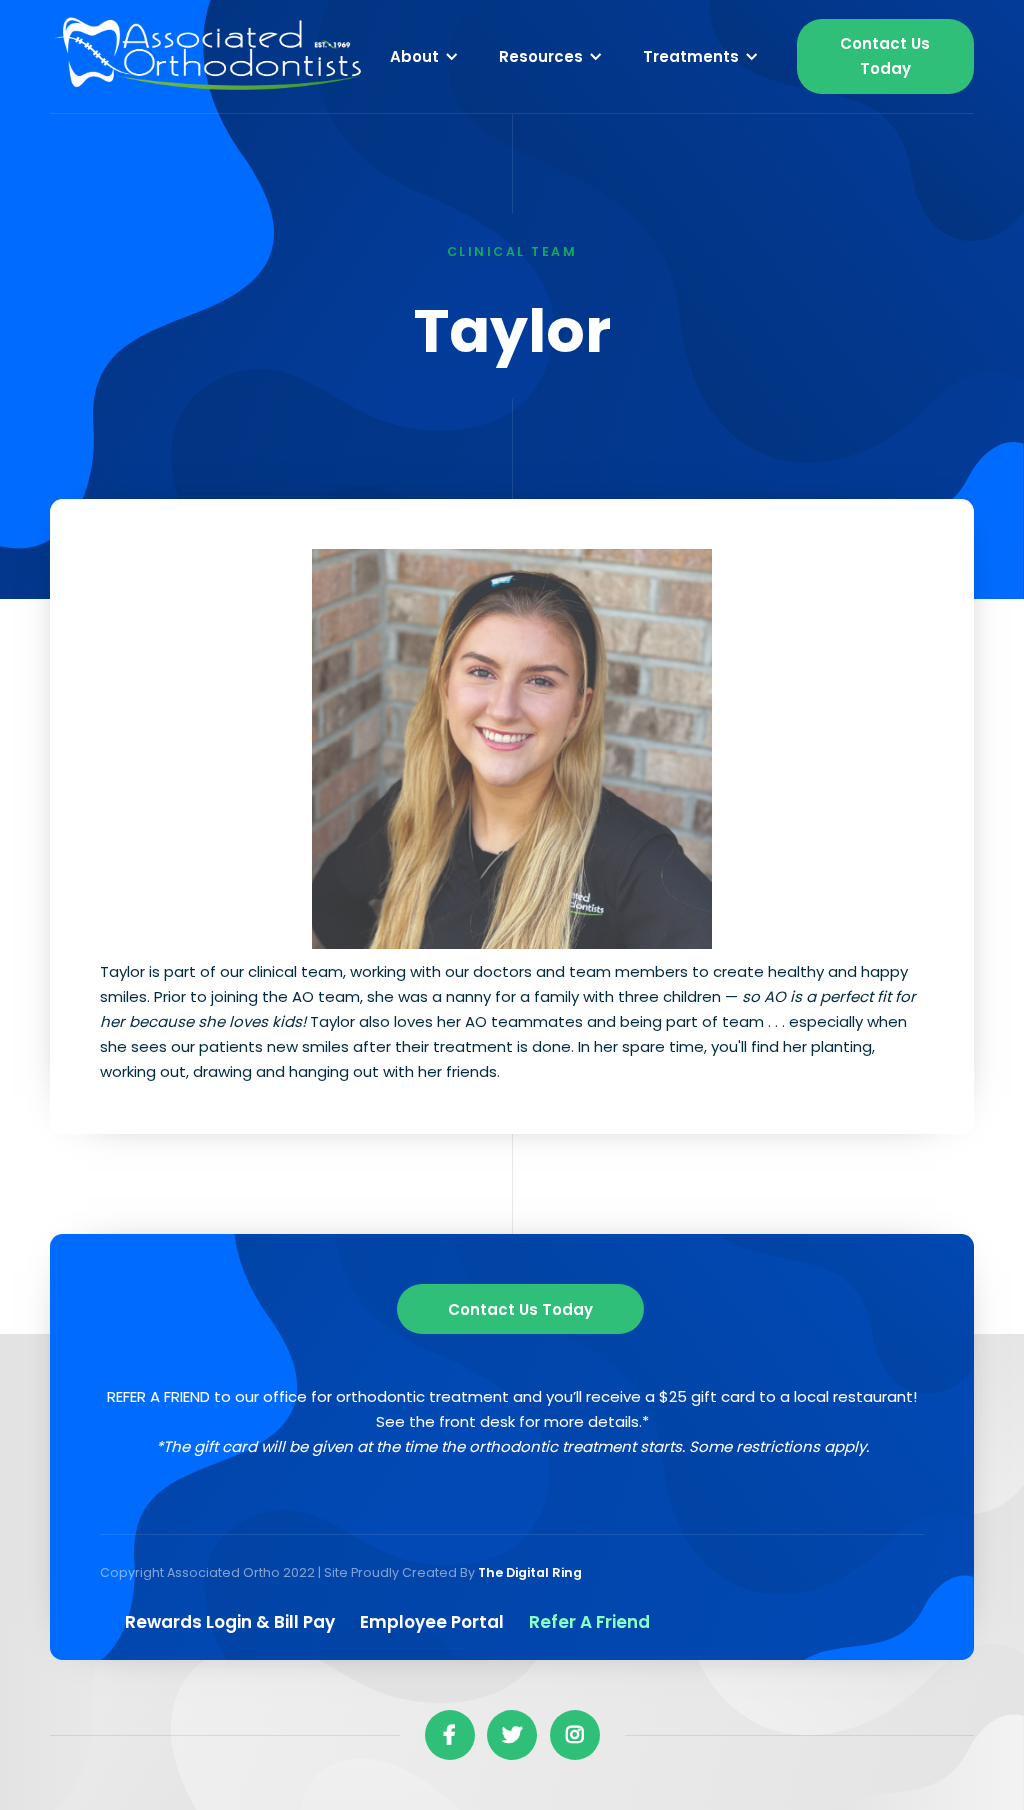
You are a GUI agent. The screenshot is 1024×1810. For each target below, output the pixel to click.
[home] (210, 57)
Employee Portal (432, 1622)
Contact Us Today (885, 56)
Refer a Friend (589, 1622)
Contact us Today (520, 1309)
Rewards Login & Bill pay (230, 1622)
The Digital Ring (530, 1572)
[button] (424, 56)
